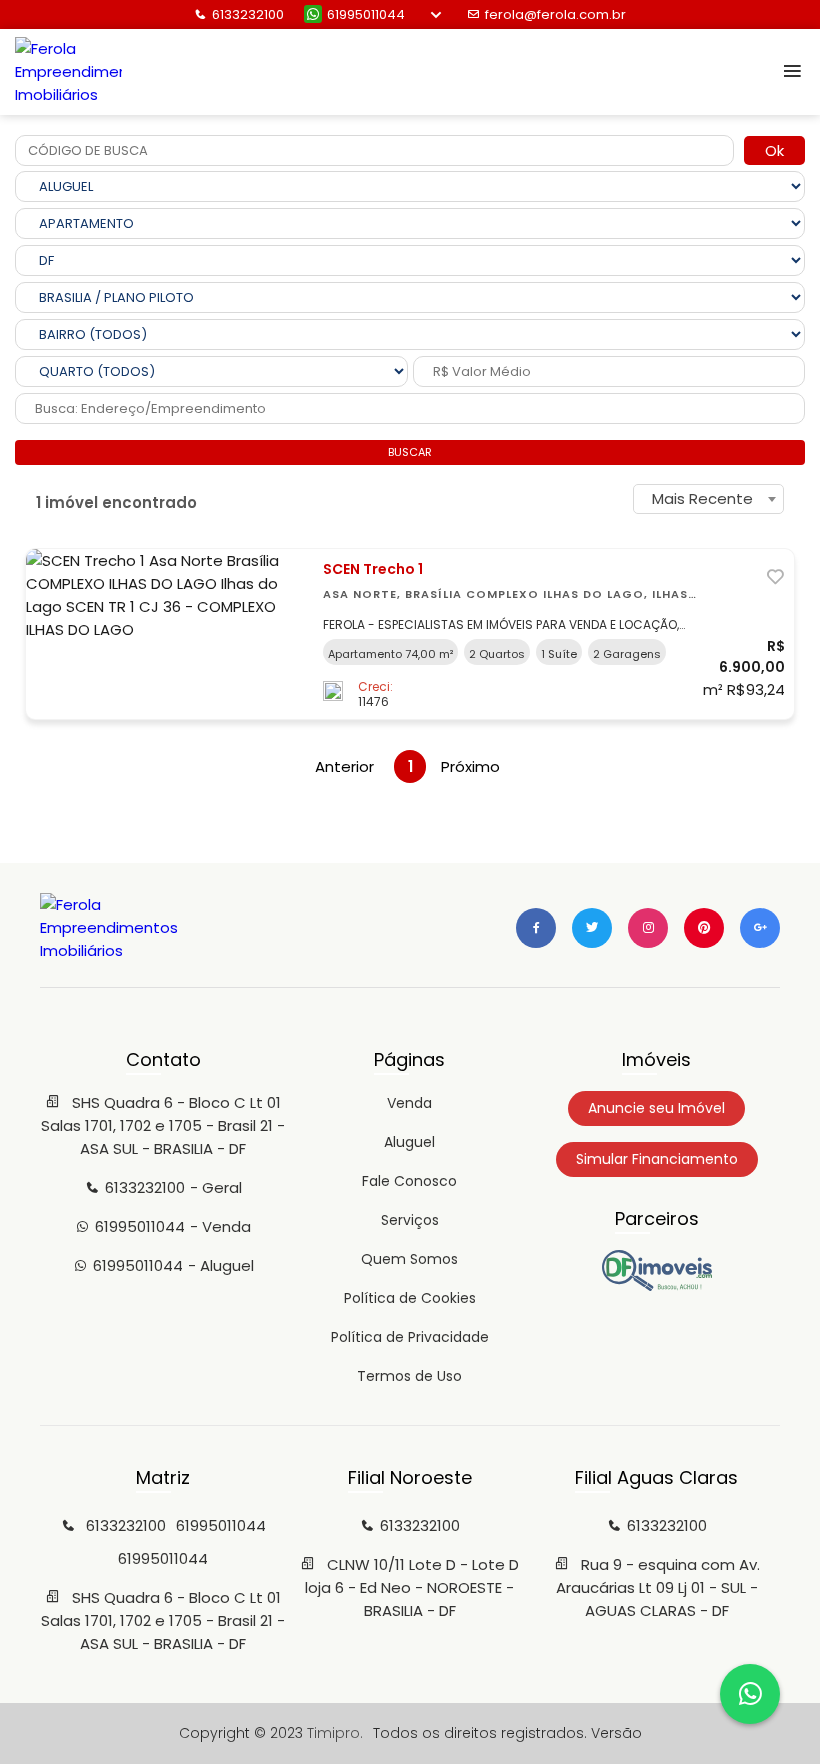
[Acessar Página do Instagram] (648, 928)
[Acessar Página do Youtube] (704, 928)
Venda (409, 1103)
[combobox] (708, 499)
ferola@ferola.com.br (555, 14)
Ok (774, 150)
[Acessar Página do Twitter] (592, 928)
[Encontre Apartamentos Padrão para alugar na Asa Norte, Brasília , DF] (657, 1286)
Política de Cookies (410, 1298)
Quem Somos (409, 1259)
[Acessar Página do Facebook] (536, 928)
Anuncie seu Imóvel (656, 1108)
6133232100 (248, 14)
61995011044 (366, 14)
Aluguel (409, 1142)
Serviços (410, 1220)
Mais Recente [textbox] (702, 498)
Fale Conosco (409, 1181)
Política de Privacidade (410, 1337)
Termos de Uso (409, 1376)
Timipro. (335, 1733)
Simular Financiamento (657, 1159)
